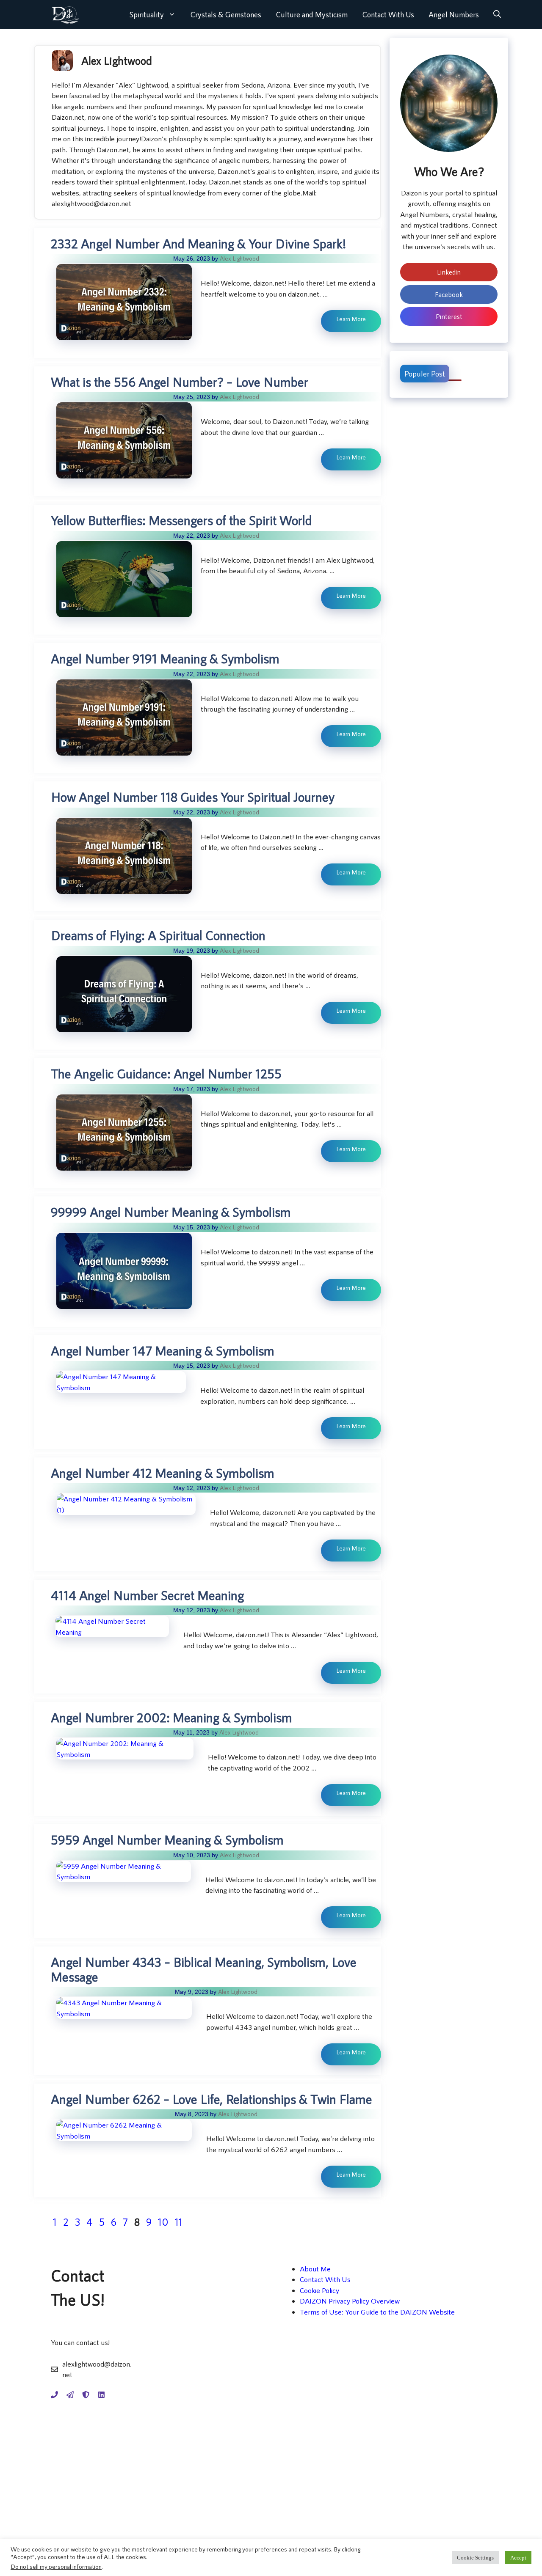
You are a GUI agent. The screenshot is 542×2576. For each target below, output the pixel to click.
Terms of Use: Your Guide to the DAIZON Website (377, 2312)
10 (164, 2222)
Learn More (351, 319)
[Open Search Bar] (497, 15)
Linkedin (449, 272)
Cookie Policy (319, 2290)
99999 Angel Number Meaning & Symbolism (171, 1212)
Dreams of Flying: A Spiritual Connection (158, 935)
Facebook (449, 294)
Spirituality (147, 14)
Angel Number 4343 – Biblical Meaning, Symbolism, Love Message (204, 1969)
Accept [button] (518, 2558)
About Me (315, 2268)
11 (180, 2222)
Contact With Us (388, 14)
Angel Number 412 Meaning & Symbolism (163, 1473)
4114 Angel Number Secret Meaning (147, 1595)
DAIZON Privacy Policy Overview (350, 2301)
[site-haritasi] (70, 2395)
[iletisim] (54, 2395)
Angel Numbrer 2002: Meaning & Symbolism (171, 1717)
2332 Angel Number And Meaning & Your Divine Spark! (198, 243)
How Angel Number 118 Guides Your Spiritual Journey (193, 797)
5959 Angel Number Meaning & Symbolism (167, 1839)
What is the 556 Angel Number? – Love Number (180, 382)
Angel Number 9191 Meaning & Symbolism (165, 658)
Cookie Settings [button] (475, 2558)
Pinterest (449, 316)
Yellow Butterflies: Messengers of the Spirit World (181, 520)
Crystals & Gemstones (226, 14)
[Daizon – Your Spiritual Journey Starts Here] (65, 15)
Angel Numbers (454, 14)
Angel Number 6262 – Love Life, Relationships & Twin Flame (212, 2099)
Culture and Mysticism (312, 14)
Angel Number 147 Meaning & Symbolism (163, 1350)
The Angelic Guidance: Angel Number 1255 (166, 1073)
